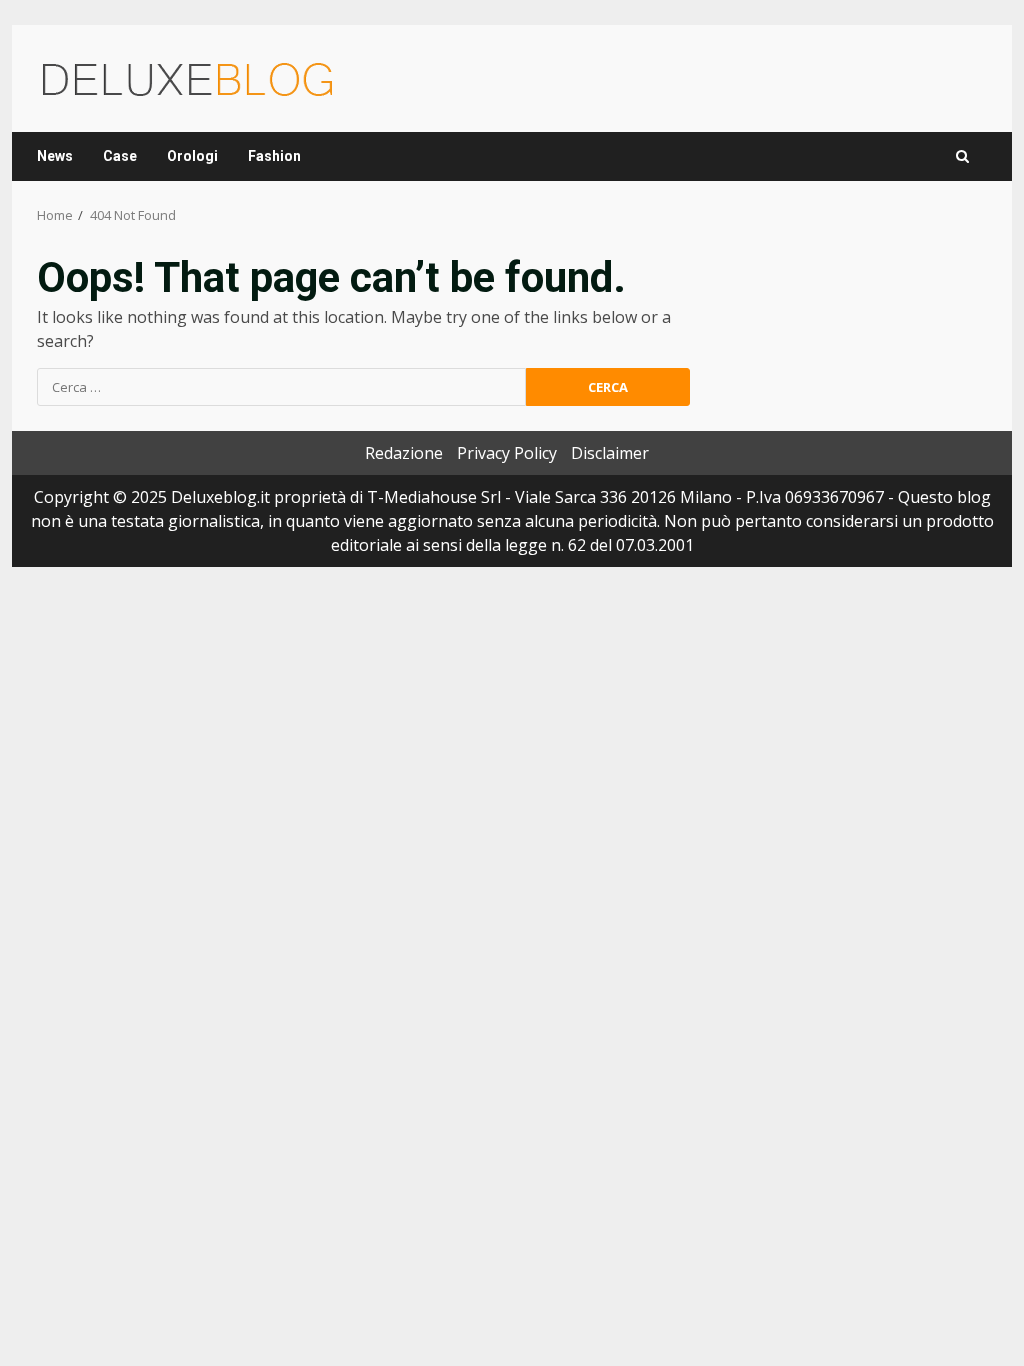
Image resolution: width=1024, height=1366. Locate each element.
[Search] (962, 156)
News (55, 156)
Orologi (192, 156)
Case (120, 156)
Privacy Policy (507, 453)
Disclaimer (610, 453)
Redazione (404, 453)
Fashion (274, 156)
